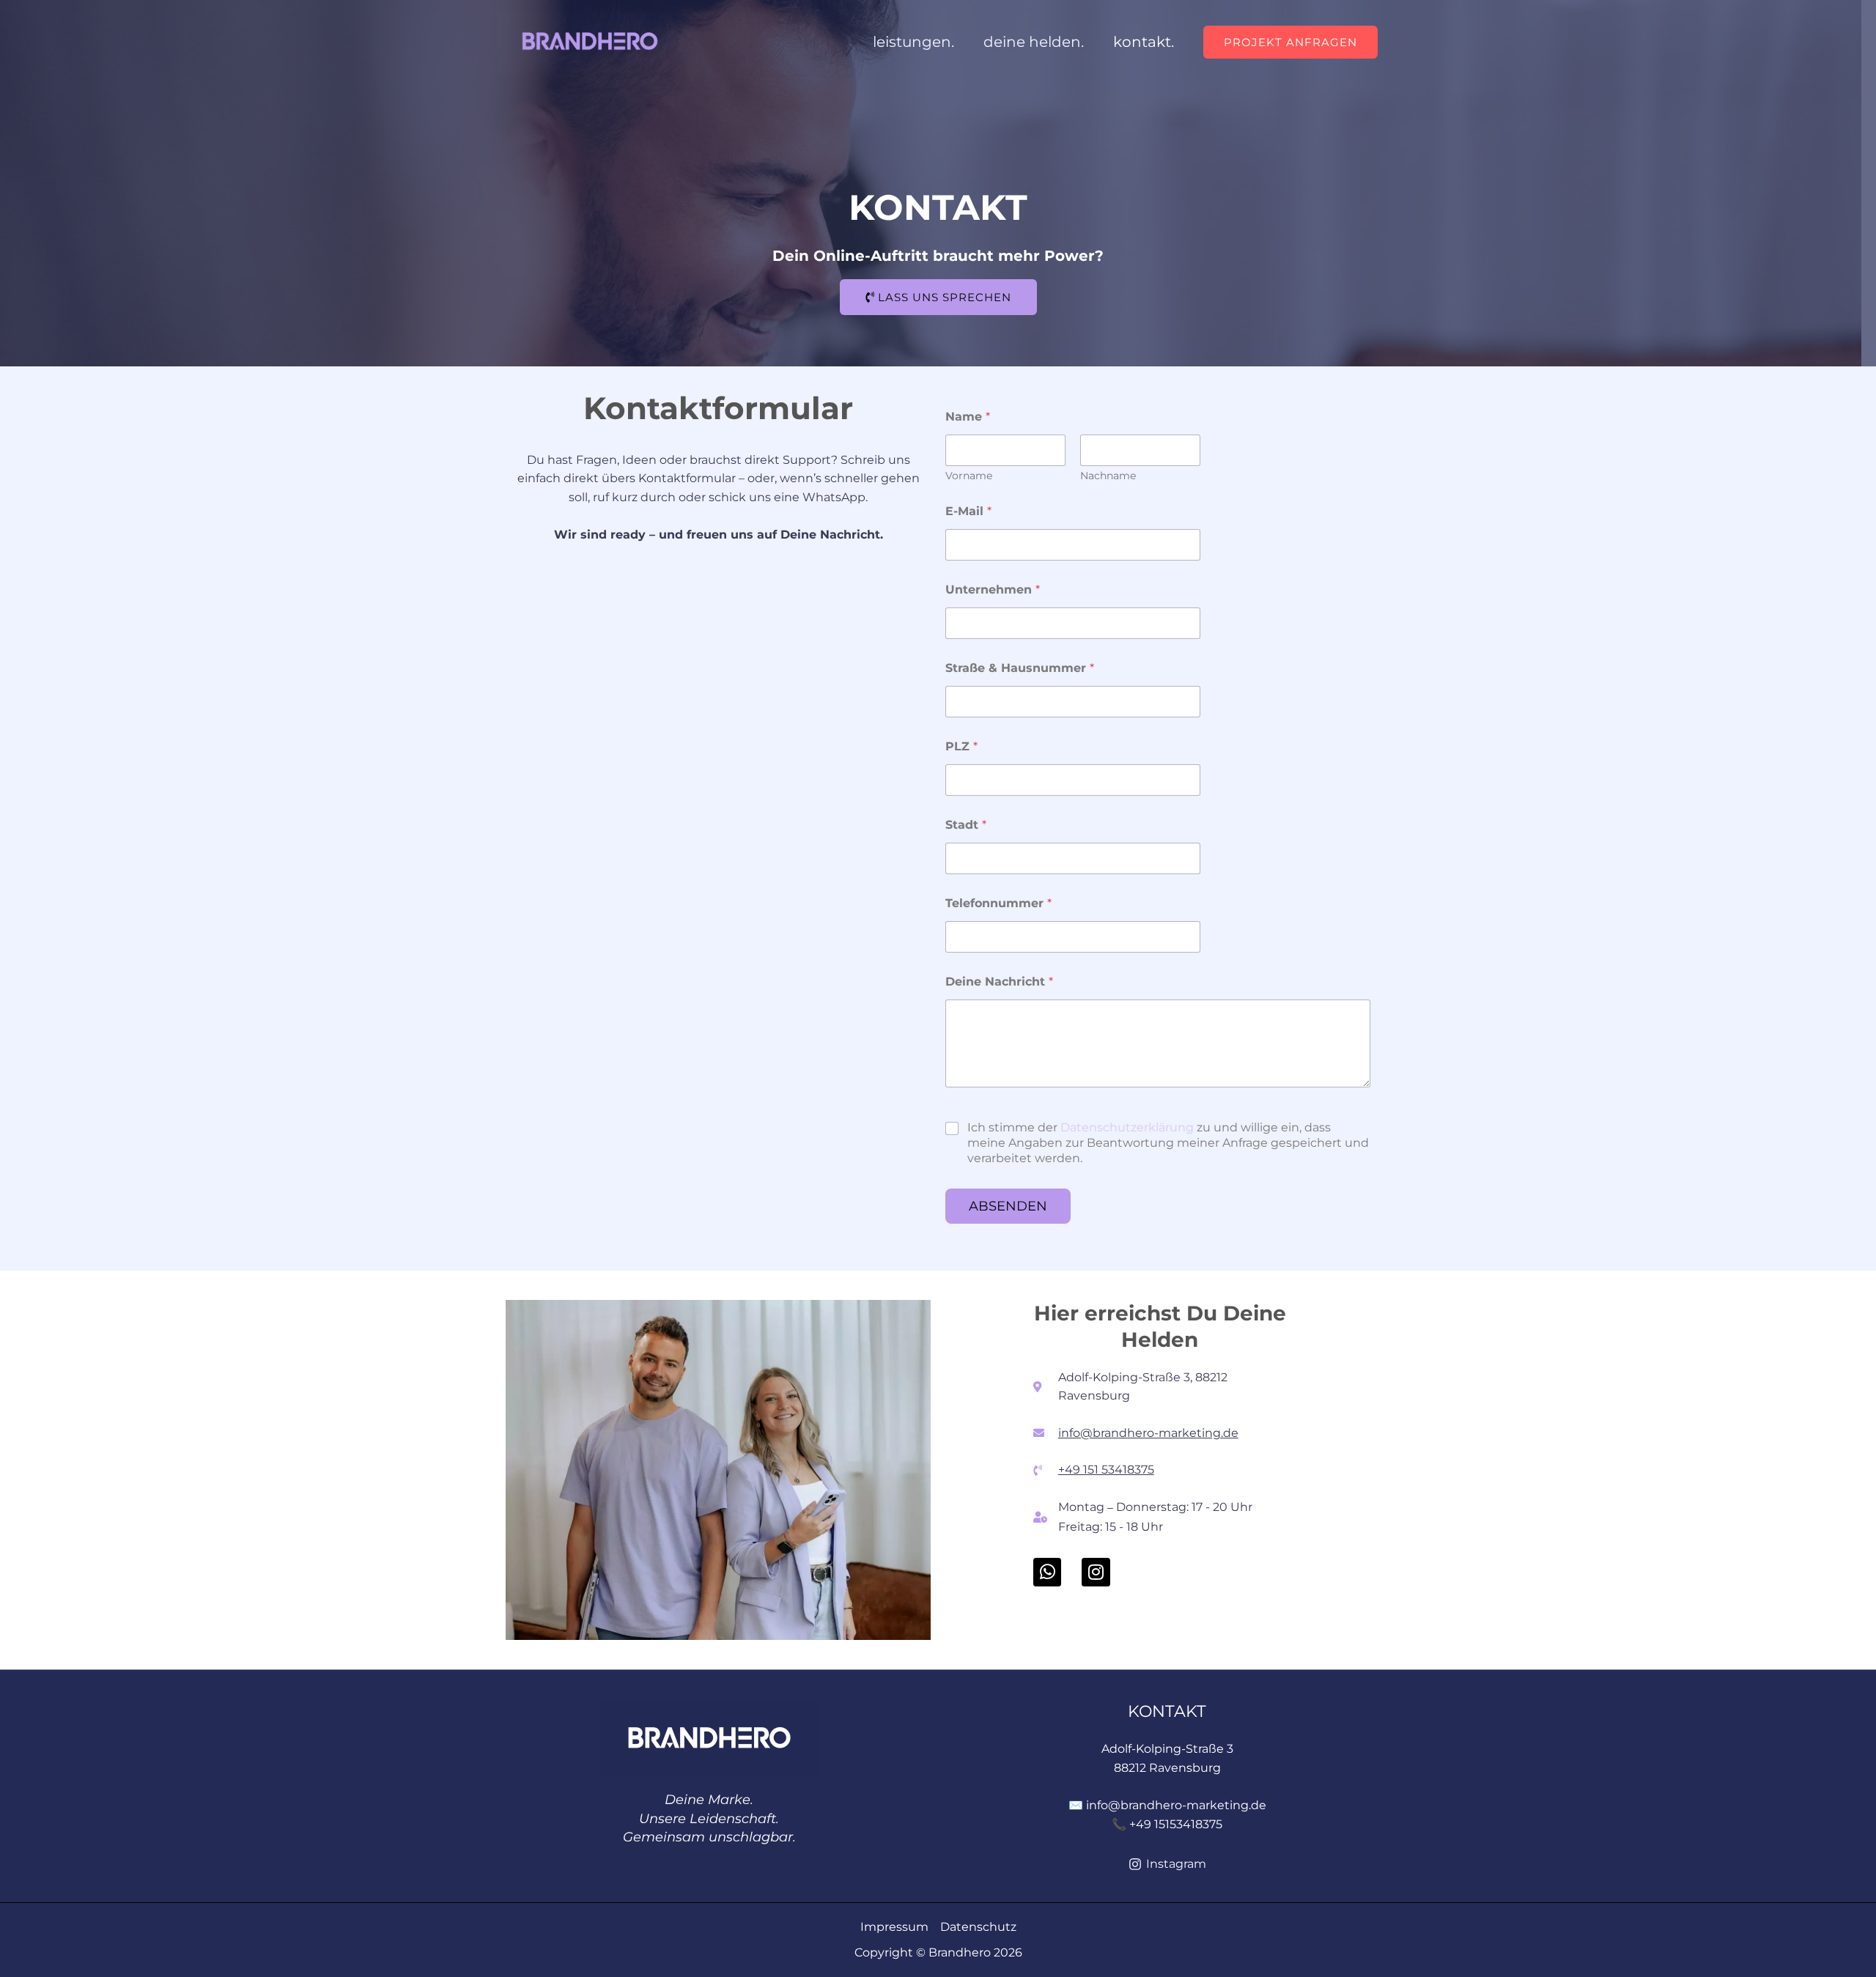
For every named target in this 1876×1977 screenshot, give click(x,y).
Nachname (1108, 476)
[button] (1290, 42)
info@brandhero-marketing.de (1148, 1433)
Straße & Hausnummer (1020, 668)
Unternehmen (993, 590)
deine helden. (1034, 42)
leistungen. (913, 42)
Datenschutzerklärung (1127, 1127)
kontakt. (1144, 42)
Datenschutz (978, 1927)
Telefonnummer (998, 903)
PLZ (961, 746)
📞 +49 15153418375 (1167, 1824)
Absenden (1008, 1206)
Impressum (894, 1927)
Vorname (969, 476)
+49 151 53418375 (1106, 1470)
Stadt (966, 825)
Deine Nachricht (999, 982)
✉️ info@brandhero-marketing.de (1167, 1805)
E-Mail (968, 511)
